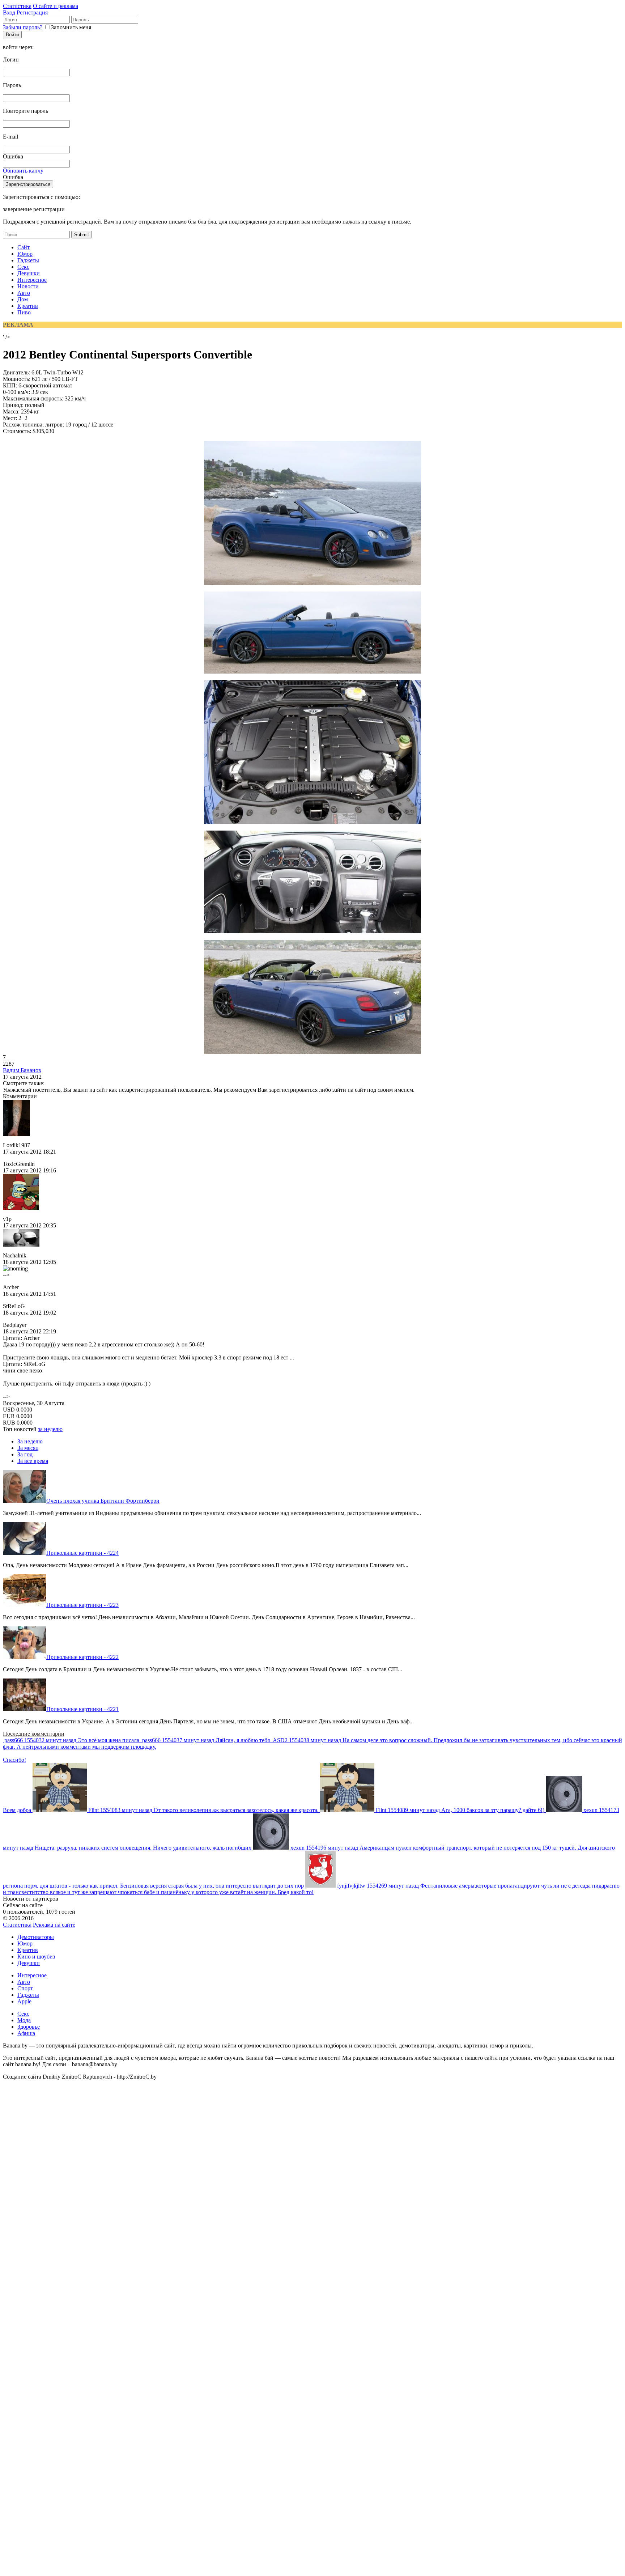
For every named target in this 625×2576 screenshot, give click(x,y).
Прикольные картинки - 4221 (82, 1709)
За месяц (28, 1448)
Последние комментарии (34, 1734)
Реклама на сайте (54, 1925)
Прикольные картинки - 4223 (82, 1605)
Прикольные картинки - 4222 (82, 1657)
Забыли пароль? (23, 27)
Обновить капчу (23, 171)
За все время (33, 1461)
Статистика (17, 6)
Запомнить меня (71, 27)
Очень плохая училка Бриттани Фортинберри (103, 1501)
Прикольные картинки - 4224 (82, 1553)
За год (25, 1454)
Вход (9, 12)
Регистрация (32, 12)
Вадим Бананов (22, 1070)
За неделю (30, 1441)
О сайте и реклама (56, 6)
